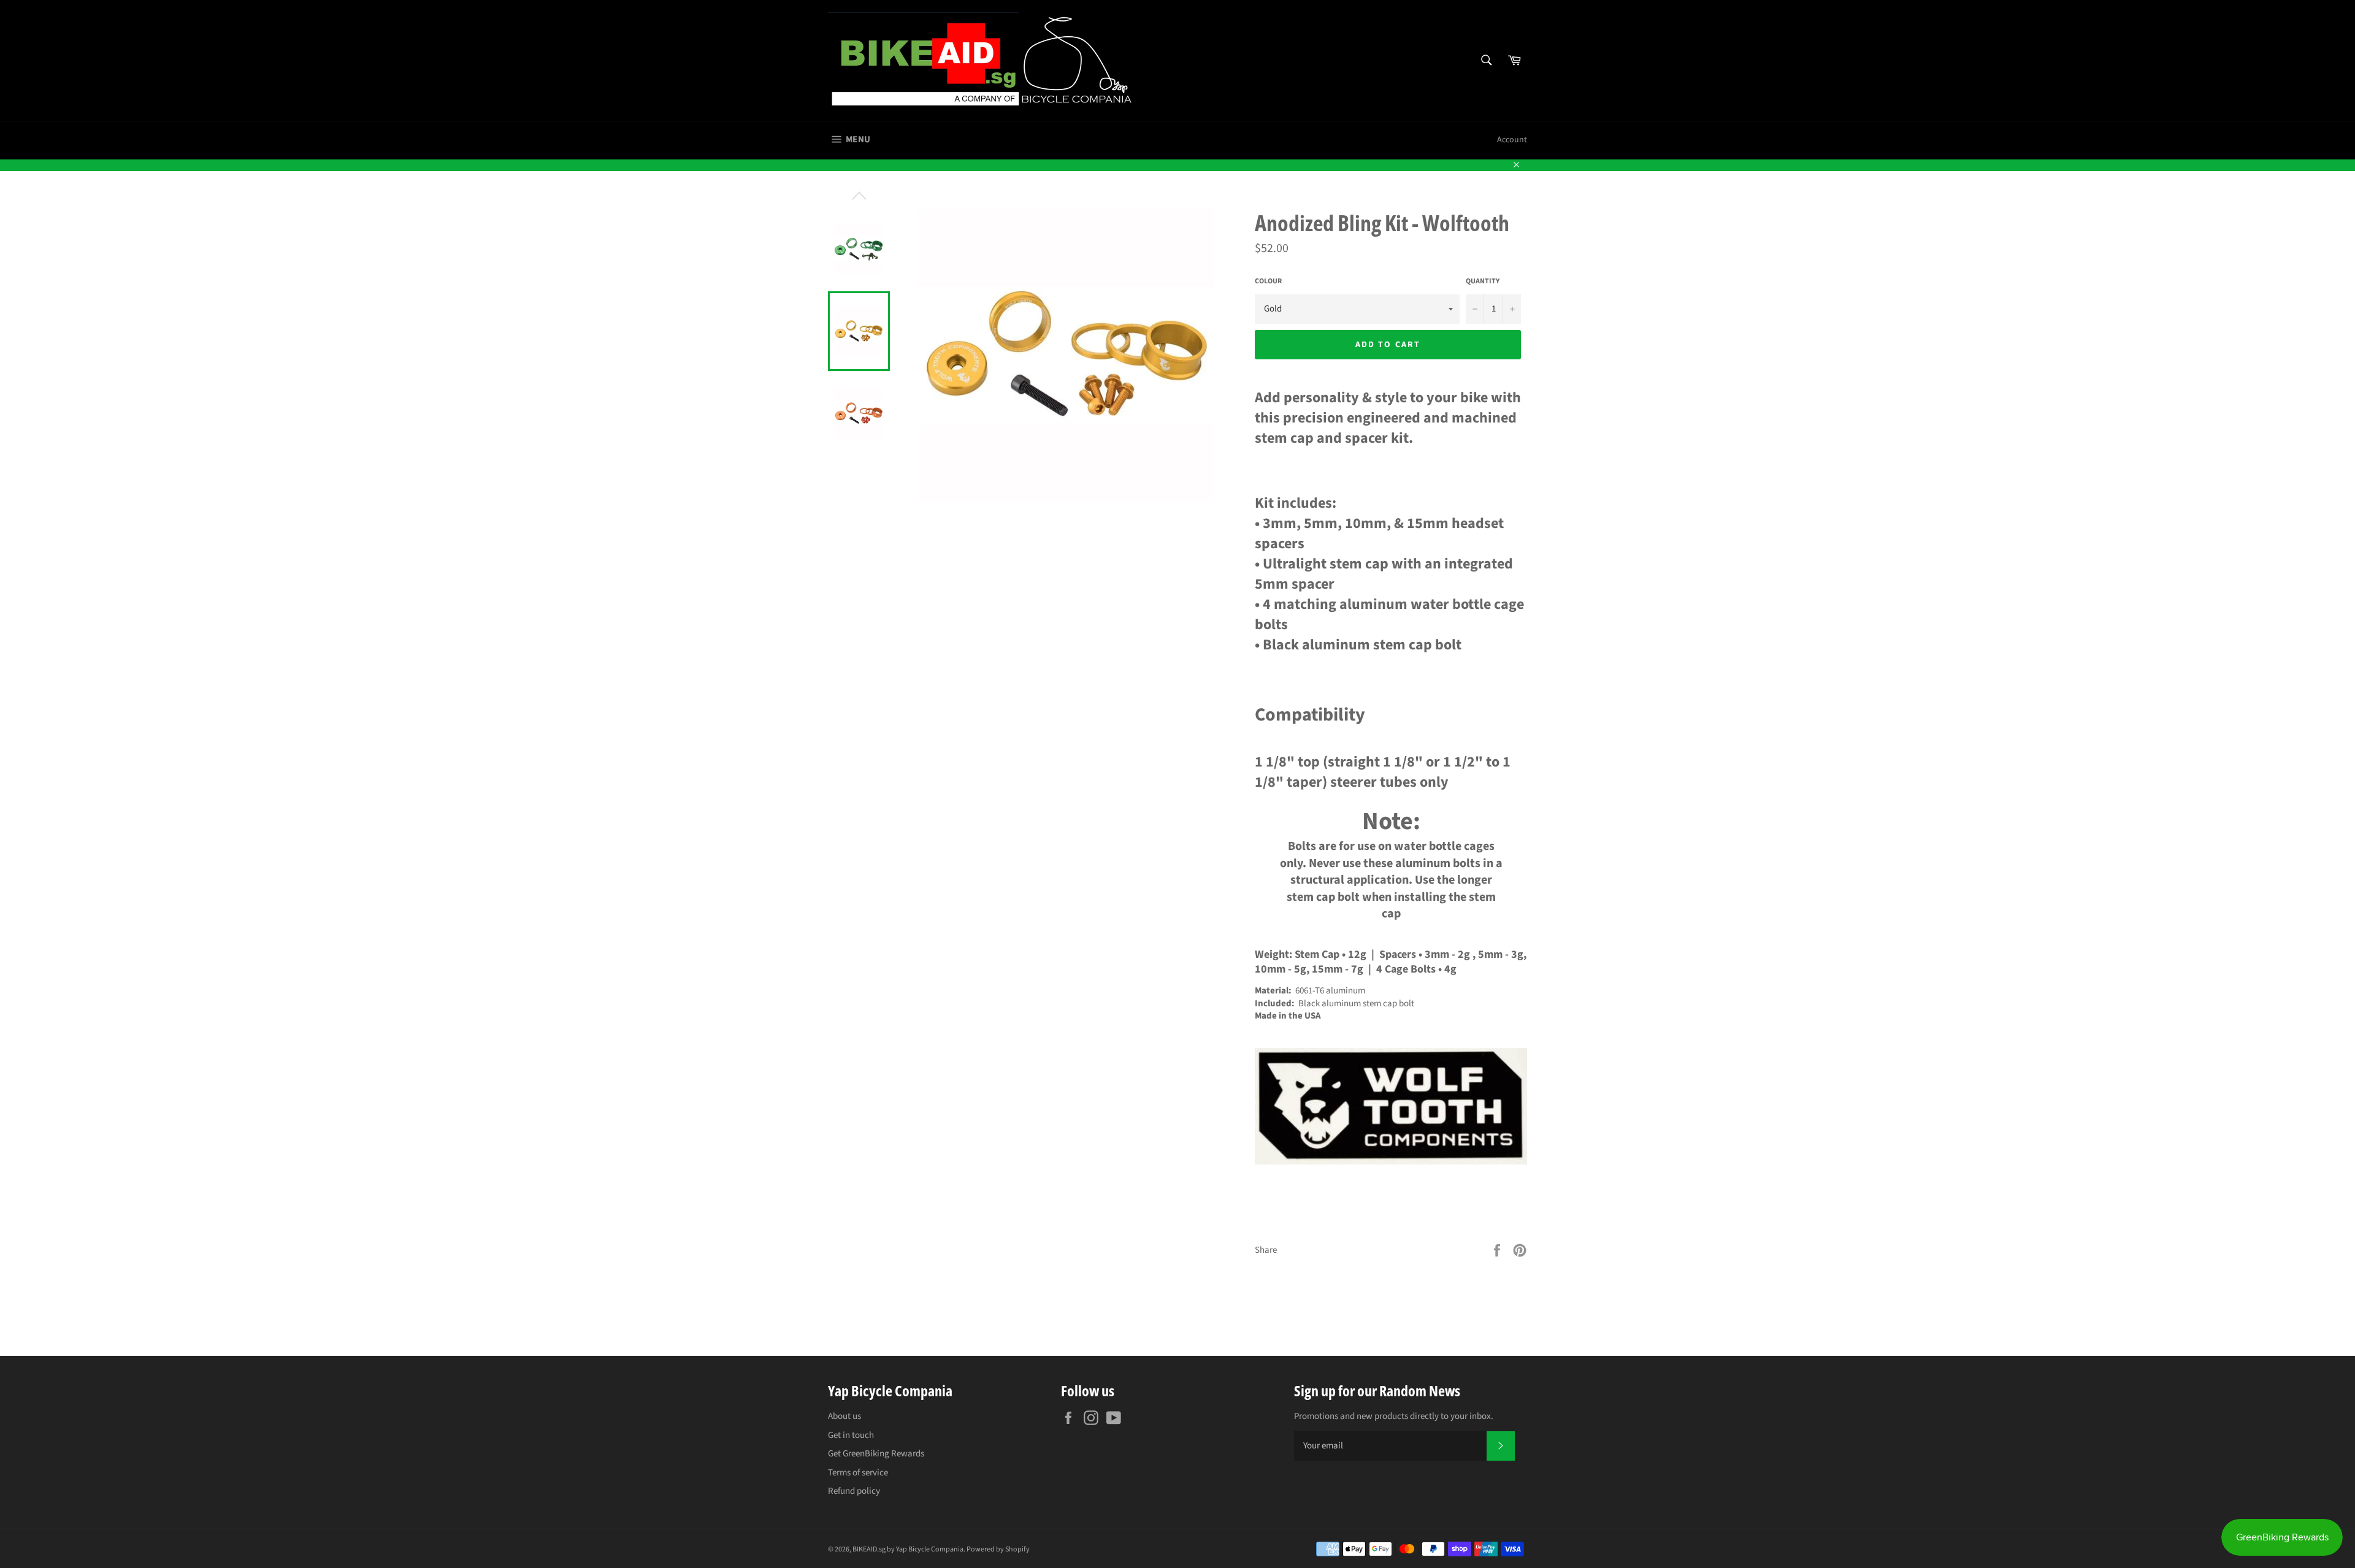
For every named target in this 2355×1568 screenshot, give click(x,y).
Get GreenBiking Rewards (876, 1454)
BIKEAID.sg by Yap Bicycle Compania (908, 1549)
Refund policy (854, 1491)
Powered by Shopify (998, 1549)
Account (1512, 140)
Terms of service (858, 1473)
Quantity (1483, 281)
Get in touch (851, 1435)
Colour (1268, 281)
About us (844, 1416)
